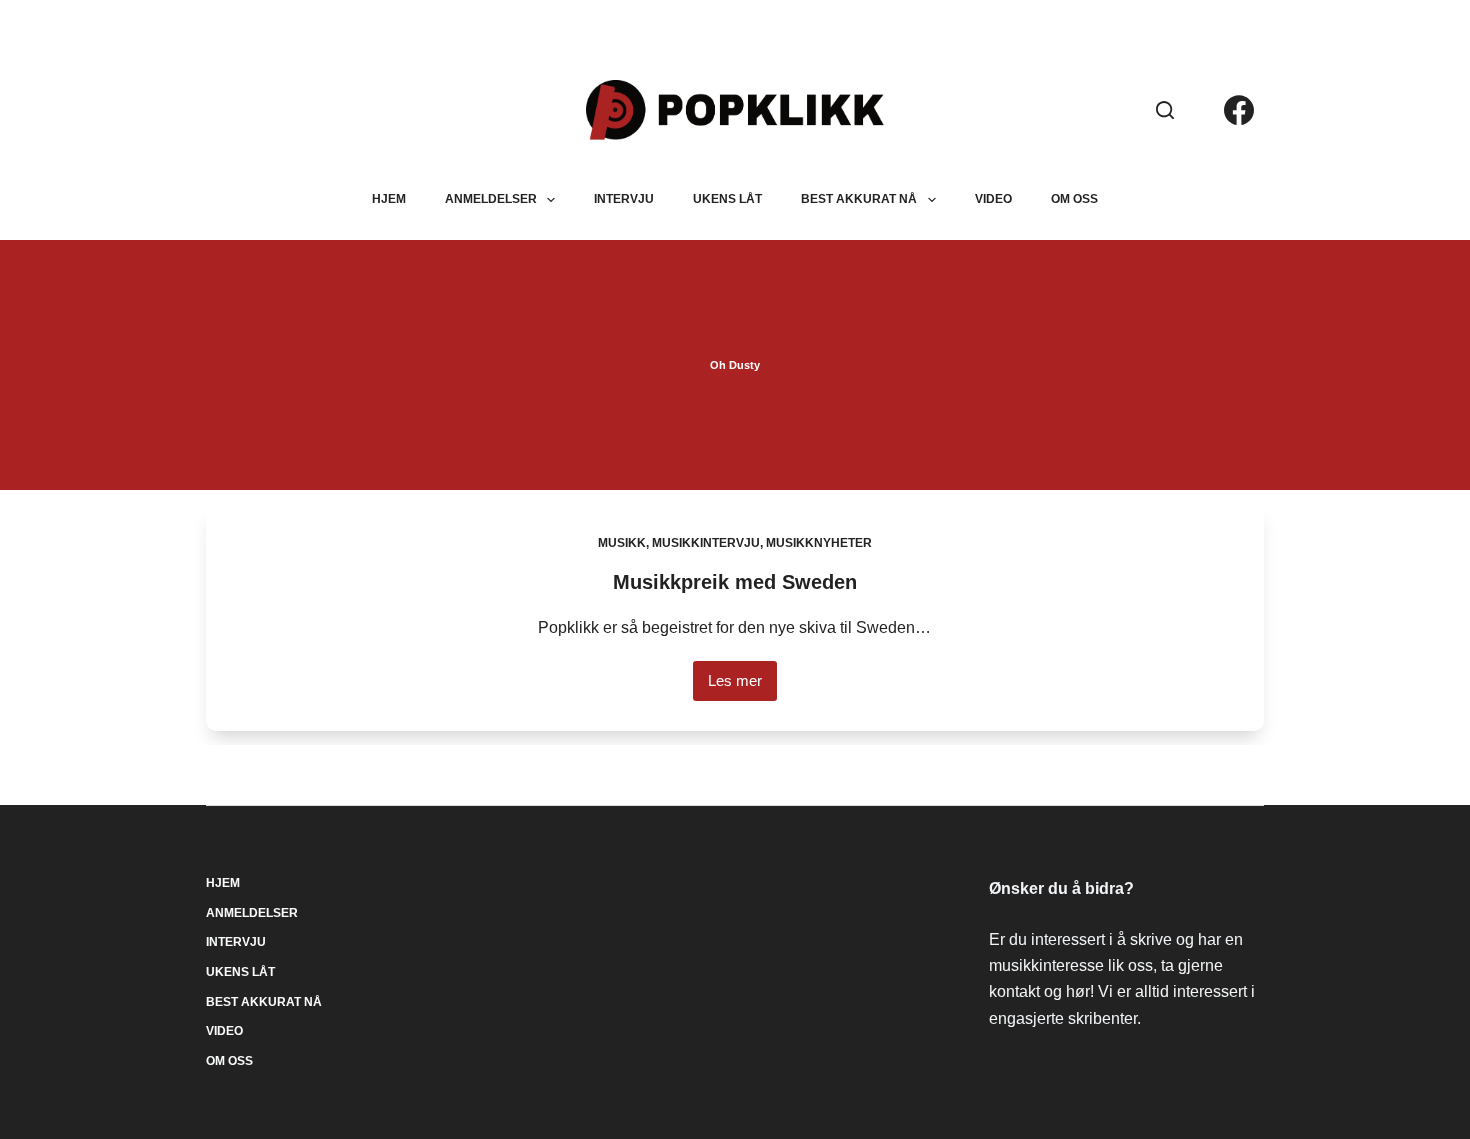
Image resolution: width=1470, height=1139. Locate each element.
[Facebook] (1239, 110)
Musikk (622, 543)
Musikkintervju (706, 543)
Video (993, 199)
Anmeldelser (491, 199)
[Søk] (1165, 110)
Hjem (389, 199)
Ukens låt (727, 199)
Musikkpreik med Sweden (735, 582)
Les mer (742, 686)
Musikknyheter (819, 543)
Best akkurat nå (859, 199)
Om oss (1074, 199)
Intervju (624, 199)
